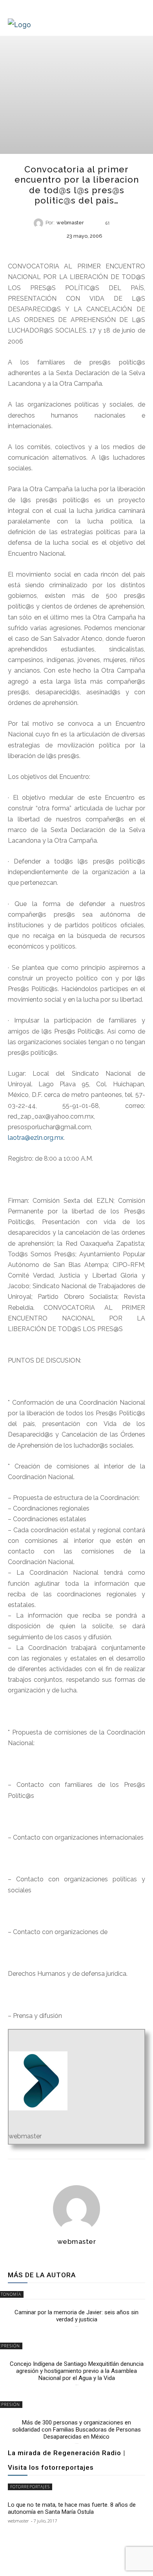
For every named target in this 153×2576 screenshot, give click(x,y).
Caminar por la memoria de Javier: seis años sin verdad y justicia (76, 2316)
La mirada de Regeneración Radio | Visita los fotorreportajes (66, 2460)
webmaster (70, 223)
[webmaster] (40, 223)
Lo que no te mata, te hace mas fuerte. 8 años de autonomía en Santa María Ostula (72, 2508)
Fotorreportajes (30, 2487)
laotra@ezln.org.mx (36, 1138)
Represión (76, 249)
